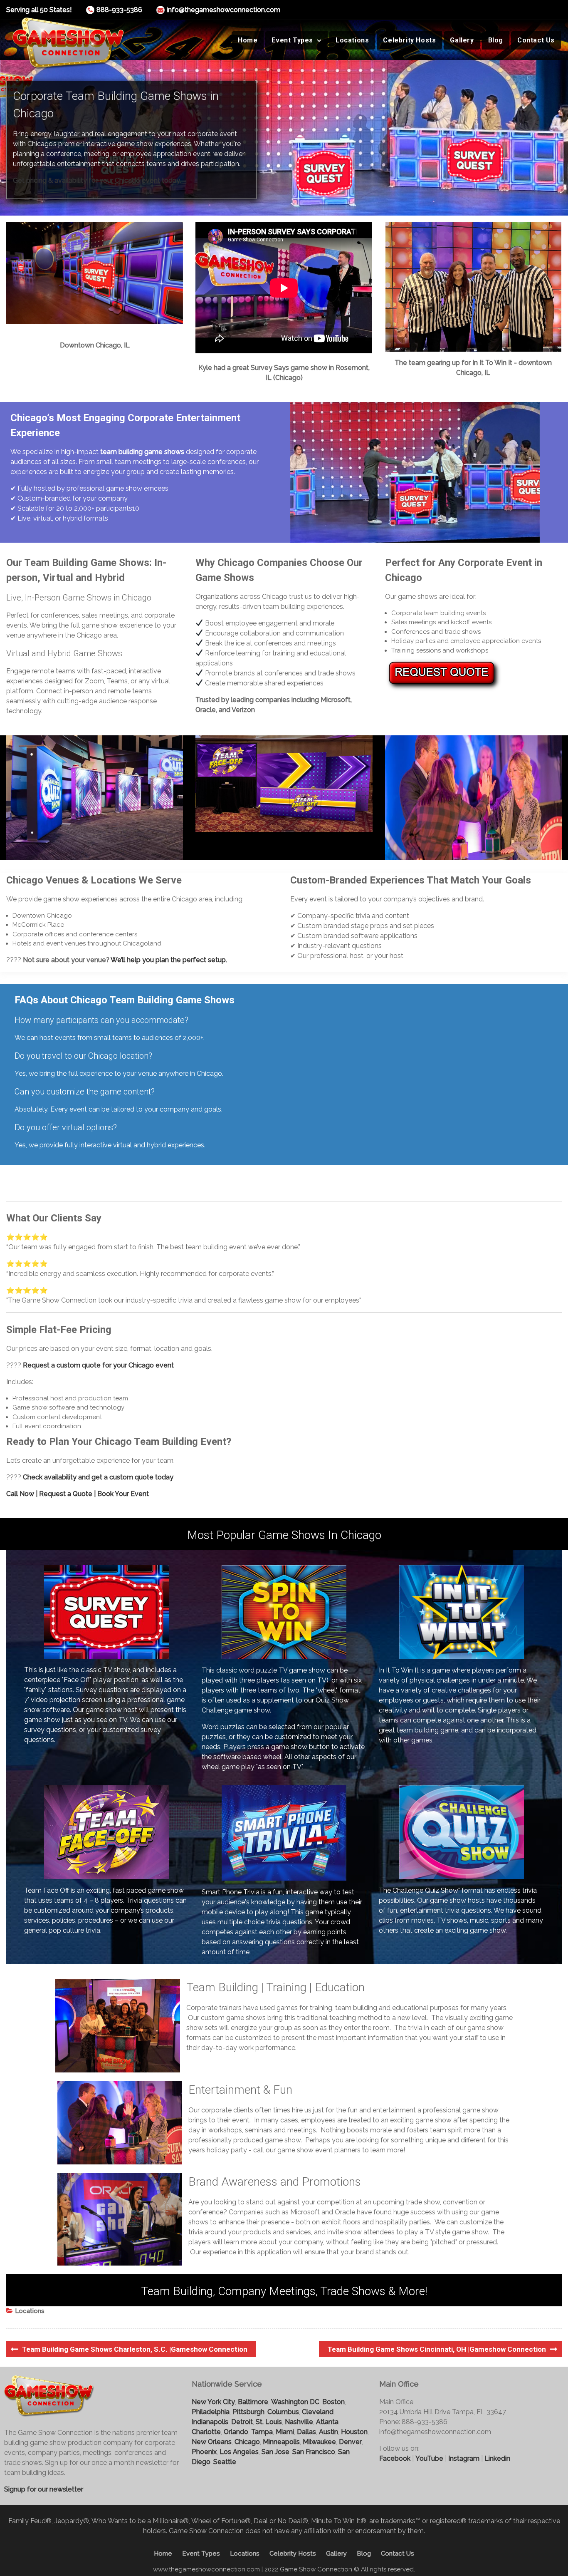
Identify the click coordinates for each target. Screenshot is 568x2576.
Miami (285, 2432)
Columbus (283, 2412)
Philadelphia (211, 2412)
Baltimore (253, 2402)
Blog (496, 40)
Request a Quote (66, 1494)
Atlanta (327, 2422)
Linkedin (497, 2458)
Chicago (247, 2442)
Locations (352, 40)
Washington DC (295, 2402)
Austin (328, 2432)
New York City (213, 2402)
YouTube (429, 2458)
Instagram (464, 2458)
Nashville (299, 2422)
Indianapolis (210, 2422)
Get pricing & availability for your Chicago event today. (97, 180)
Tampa (262, 2432)
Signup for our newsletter (44, 2489)
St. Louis (269, 2422)
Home (248, 40)
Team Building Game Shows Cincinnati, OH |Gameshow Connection (437, 2349)
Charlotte (206, 2432)
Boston (333, 2402)
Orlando (236, 2432)
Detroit (242, 2422)
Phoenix (204, 2452)
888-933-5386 (119, 10)
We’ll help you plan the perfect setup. (169, 960)
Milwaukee (319, 2442)
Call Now (20, 1494)
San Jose (275, 2452)
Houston (354, 2432)
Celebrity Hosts (409, 40)
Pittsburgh (248, 2412)
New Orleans (212, 2442)
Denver (350, 2442)
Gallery (462, 40)
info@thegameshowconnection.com (223, 10)
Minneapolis (281, 2442)
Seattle (225, 2462)
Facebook (395, 2458)
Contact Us (536, 40)
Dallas (306, 2432)
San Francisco (314, 2452)
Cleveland (318, 2412)
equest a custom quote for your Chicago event (101, 1365)
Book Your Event (123, 1494)
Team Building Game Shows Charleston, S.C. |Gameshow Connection (135, 2349)
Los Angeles (239, 2452)
